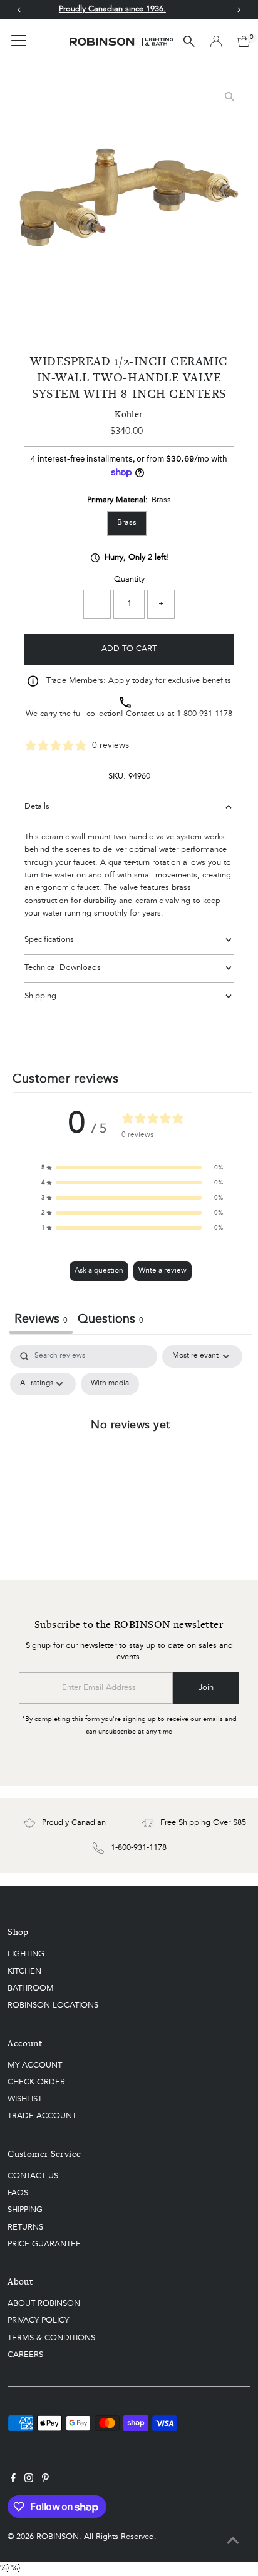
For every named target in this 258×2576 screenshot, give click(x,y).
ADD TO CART (129, 649)
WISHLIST (25, 2099)
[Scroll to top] (233, 2542)
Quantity (129, 579)
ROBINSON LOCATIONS (53, 2005)
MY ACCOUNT (35, 2065)
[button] (132, 1168)
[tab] (111, 1321)
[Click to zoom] (230, 97)
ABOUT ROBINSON (44, 2304)
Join (206, 1688)
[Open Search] (189, 41)
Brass (127, 523)
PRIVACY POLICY (38, 2321)
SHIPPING (25, 2210)
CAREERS (25, 2355)
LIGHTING (26, 1954)
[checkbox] (110, 1384)
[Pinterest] (45, 2480)
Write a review (163, 1271)
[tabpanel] (131, 1453)
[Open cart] (244, 41)
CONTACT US (33, 2176)
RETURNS (25, 2227)
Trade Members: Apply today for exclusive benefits (139, 681)
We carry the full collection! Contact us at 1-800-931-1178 (129, 714)
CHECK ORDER (36, 2082)
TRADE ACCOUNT (42, 2116)
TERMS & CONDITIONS (51, 2338)
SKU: (117, 776)
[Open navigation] (19, 41)
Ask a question (99, 1271)
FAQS (18, 2193)
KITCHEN (24, 1972)
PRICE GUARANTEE (44, 2244)
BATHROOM (31, 1988)
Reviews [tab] (41, 1320)
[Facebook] (13, 2480)
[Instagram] (29, 2480)
